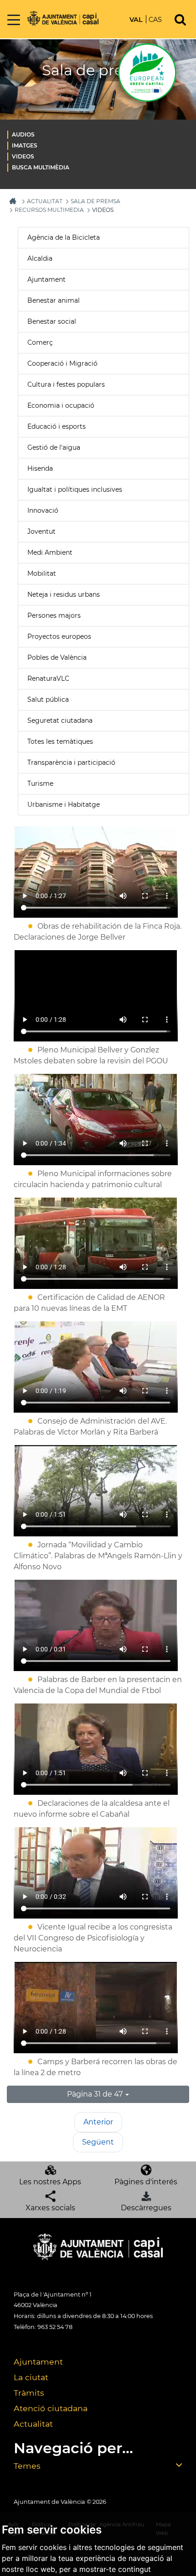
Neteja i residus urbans (64, 594)
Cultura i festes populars (66, 384)
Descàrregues (146, 2208)
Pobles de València (57, 657)
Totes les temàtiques (60, 741)
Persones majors (54, 615)
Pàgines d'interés (146, 2182)
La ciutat (31, 2377)
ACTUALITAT (45, 201)
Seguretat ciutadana (60, 720)
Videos (23, 156)
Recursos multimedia (49, 210)
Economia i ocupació (61, 405)
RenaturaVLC (48, 678)
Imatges (25, 145)
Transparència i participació (71, 762)
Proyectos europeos (59, 636)
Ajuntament (46, 279)
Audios (23, 134)
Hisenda (40, 468)
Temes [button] (27, 2466)
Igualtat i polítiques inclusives (75, 489)
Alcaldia (40, 258)
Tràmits (29, 2393)
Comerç (40, 342)
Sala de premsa (95, 201)
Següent (98, 2142)
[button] (98, 2094)
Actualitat (33, 2424)
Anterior (98, 2122)
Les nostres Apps (50, 2182)
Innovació (43, 510)
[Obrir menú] (14, 20)
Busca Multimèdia (41, 167)
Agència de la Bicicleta (64, 237)
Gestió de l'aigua (54, 447)
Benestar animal (54, 300)
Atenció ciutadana (51, 2408)
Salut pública (48, 699)
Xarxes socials (50, 2208)
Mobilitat (42, 573)
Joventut (41, 531)
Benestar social (52, 321)
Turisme (40, 783)
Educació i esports (57, 426)
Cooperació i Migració (62, 363)
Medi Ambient (50, 552)
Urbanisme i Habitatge (64, 804)
